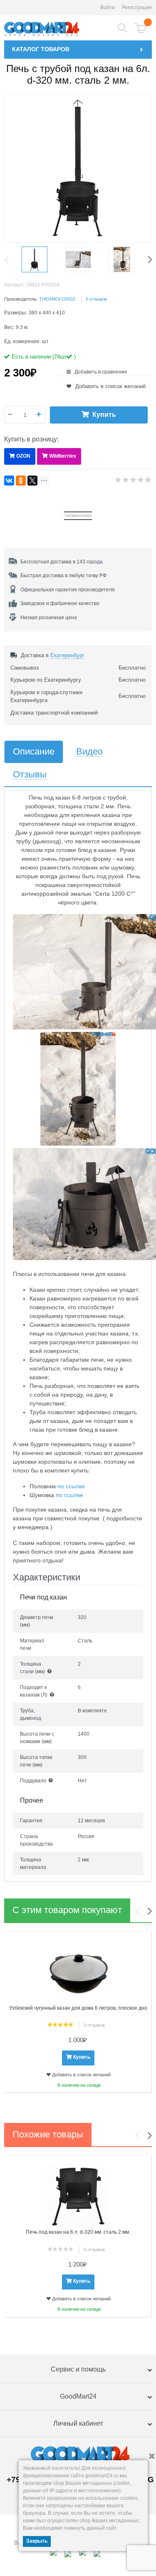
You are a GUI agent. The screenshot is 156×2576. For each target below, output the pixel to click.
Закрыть (37, 2541)
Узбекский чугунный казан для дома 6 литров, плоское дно (78, 2008)
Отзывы (30, 775)
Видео (89, 752)
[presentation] (8, 259)
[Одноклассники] (21, 481)
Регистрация (137, 7)
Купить (104, 415)
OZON (23, 456)
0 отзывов (96, 299)
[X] (32, 481)
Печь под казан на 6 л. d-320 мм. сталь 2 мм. (78, 2232)
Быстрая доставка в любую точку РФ (63, 575)
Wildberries (63, 456)
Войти (108, 7)
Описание (34, 752)
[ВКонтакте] (9, 481)
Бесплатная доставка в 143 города (62, 562)
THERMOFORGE (57, 299)
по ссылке (71, 1486)
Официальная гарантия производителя (68, 590)
